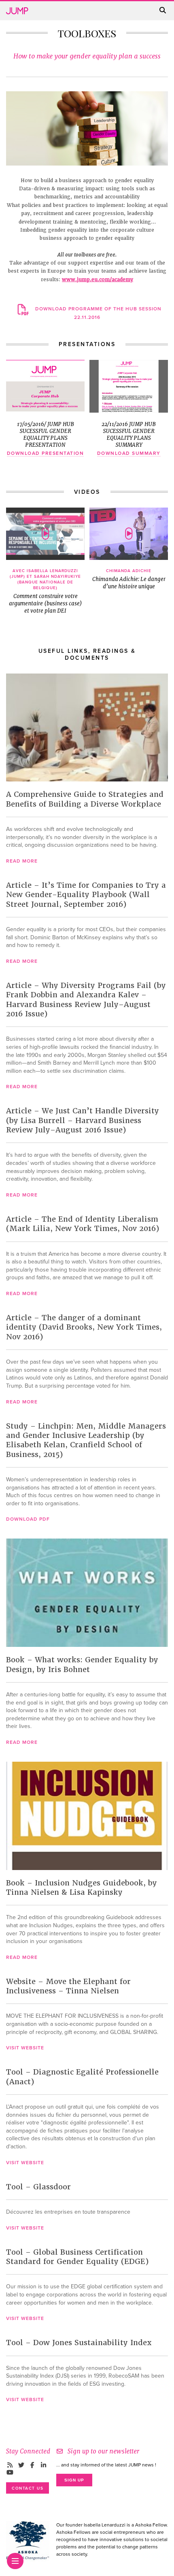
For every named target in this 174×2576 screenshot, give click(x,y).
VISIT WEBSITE (25, 2048)
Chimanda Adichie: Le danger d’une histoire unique (129, 579)
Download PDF (28, 1519)
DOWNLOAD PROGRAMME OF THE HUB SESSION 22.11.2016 (98, 313)
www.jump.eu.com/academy (98, 280)
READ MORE (22, 861)
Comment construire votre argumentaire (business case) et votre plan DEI (45, 591)
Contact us (28, 2488)
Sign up (74, 2480)
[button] (45, 534)
